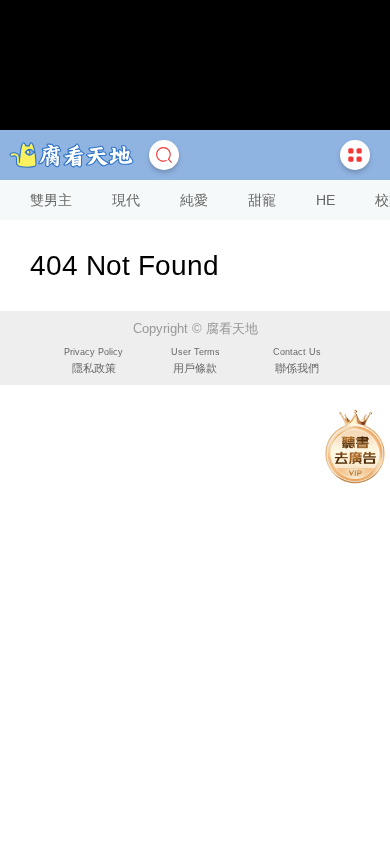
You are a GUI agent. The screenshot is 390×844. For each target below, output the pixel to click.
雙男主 (51, 200)
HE (325, 200)
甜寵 (262, 200)
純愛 (194, 200)
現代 (126, 200)
